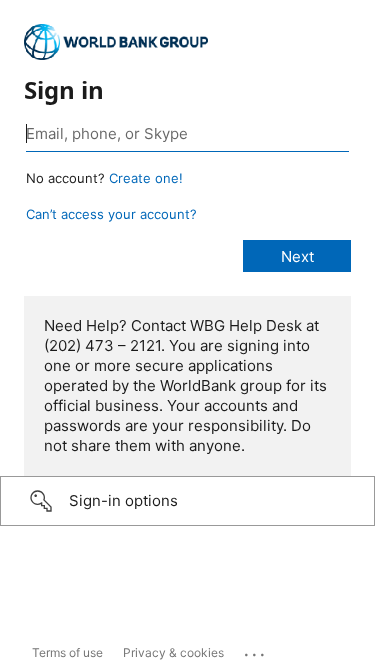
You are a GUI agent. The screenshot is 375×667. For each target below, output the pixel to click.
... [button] (256, 650)
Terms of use (67, 652)
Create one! (146, 178)
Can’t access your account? (111, 214)
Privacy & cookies (173, 652)
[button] (187, 501)
